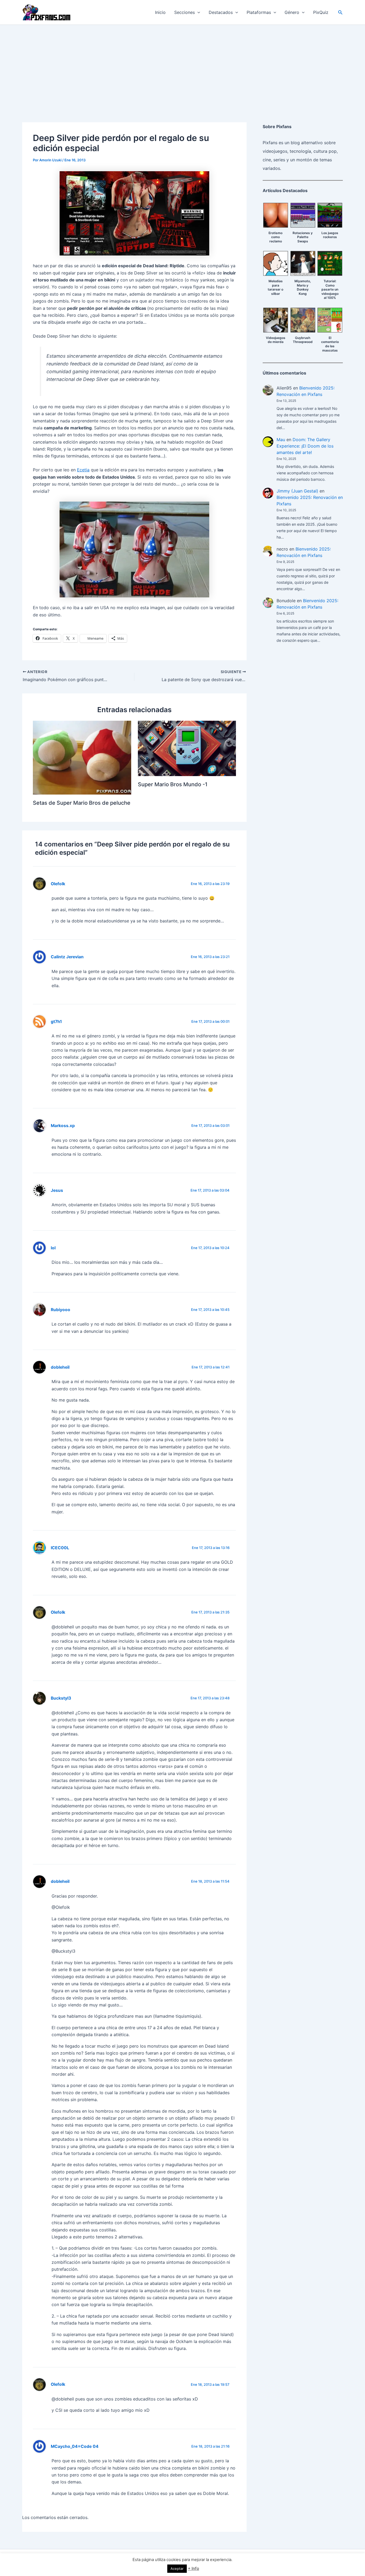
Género (292, 12)
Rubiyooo (61, 1310)
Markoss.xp (63, 1126)
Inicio (160, 12)
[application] (197, 12)
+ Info (193, 2568)
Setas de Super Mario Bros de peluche (82, 803)
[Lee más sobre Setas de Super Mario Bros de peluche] (82, 757)
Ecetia (83, 470)
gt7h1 (56, 1022)
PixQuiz (321, 12)
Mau (281, 440)
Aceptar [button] (177, 2569)
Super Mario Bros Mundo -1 (173, 784)
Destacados (221, 12)
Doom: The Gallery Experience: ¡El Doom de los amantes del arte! (305, 446)
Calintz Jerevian (67, 957)
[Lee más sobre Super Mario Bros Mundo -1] (187, 748)
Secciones (185, 12)
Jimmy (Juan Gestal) (297, 491)
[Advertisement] (183, 65)
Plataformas (259, 12)
